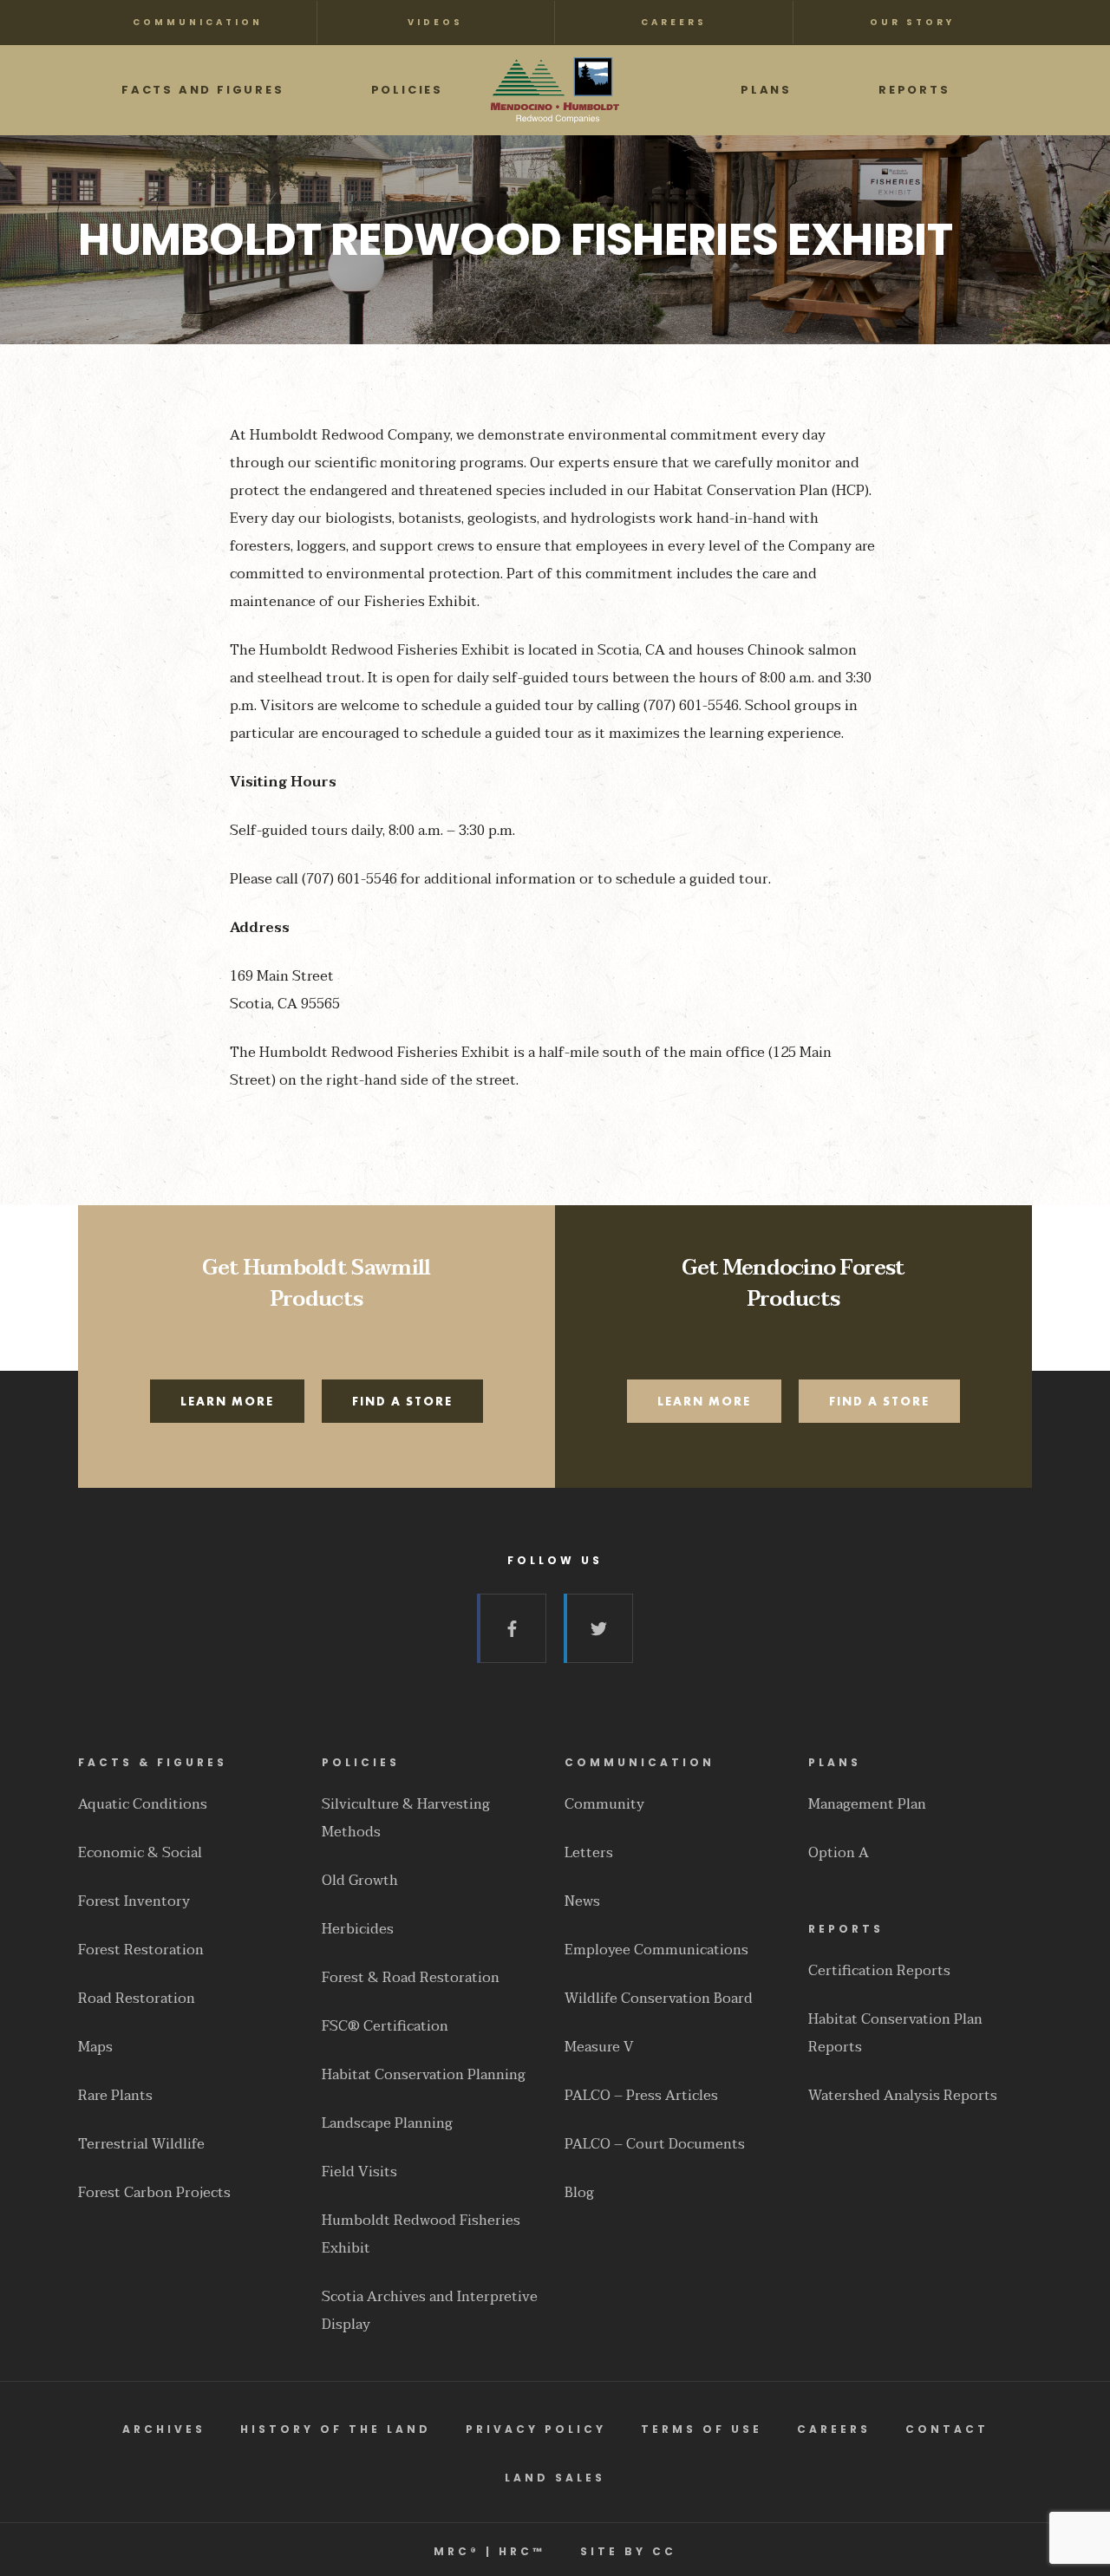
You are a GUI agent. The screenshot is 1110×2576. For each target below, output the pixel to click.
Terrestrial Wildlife (141, 2144)
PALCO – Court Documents (655, 2144)
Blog (579, 2193)
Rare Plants (115, 2096)
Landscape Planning (387, 2123)
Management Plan (867, 1804)
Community (604, 1804)
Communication (640, 1762)
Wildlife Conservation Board (659, 1999)
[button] (227, 1401)
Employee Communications (656, 1950)
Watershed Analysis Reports (903, 2096)
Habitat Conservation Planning (424, 2075)
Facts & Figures (153, 1762)
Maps (95, 2047)
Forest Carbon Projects (154, 2193)
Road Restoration (137, 1999)
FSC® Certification (385, 2026)
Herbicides (358, 1929)
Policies (361, 1762)
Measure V (599, 2047)
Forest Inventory (134, 1901)
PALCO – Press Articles (641, 2096)
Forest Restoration (141, 1950)
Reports (846, 1929)
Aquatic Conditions (143, 1804)
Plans (835, 1762)
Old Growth (360, 1881)
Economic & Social (140, 1853)
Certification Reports (879, 1971)
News (582, 1901)
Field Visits (359, 2172)
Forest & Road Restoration (411, 1978)
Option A (839, 1853)
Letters (589, 1853)
